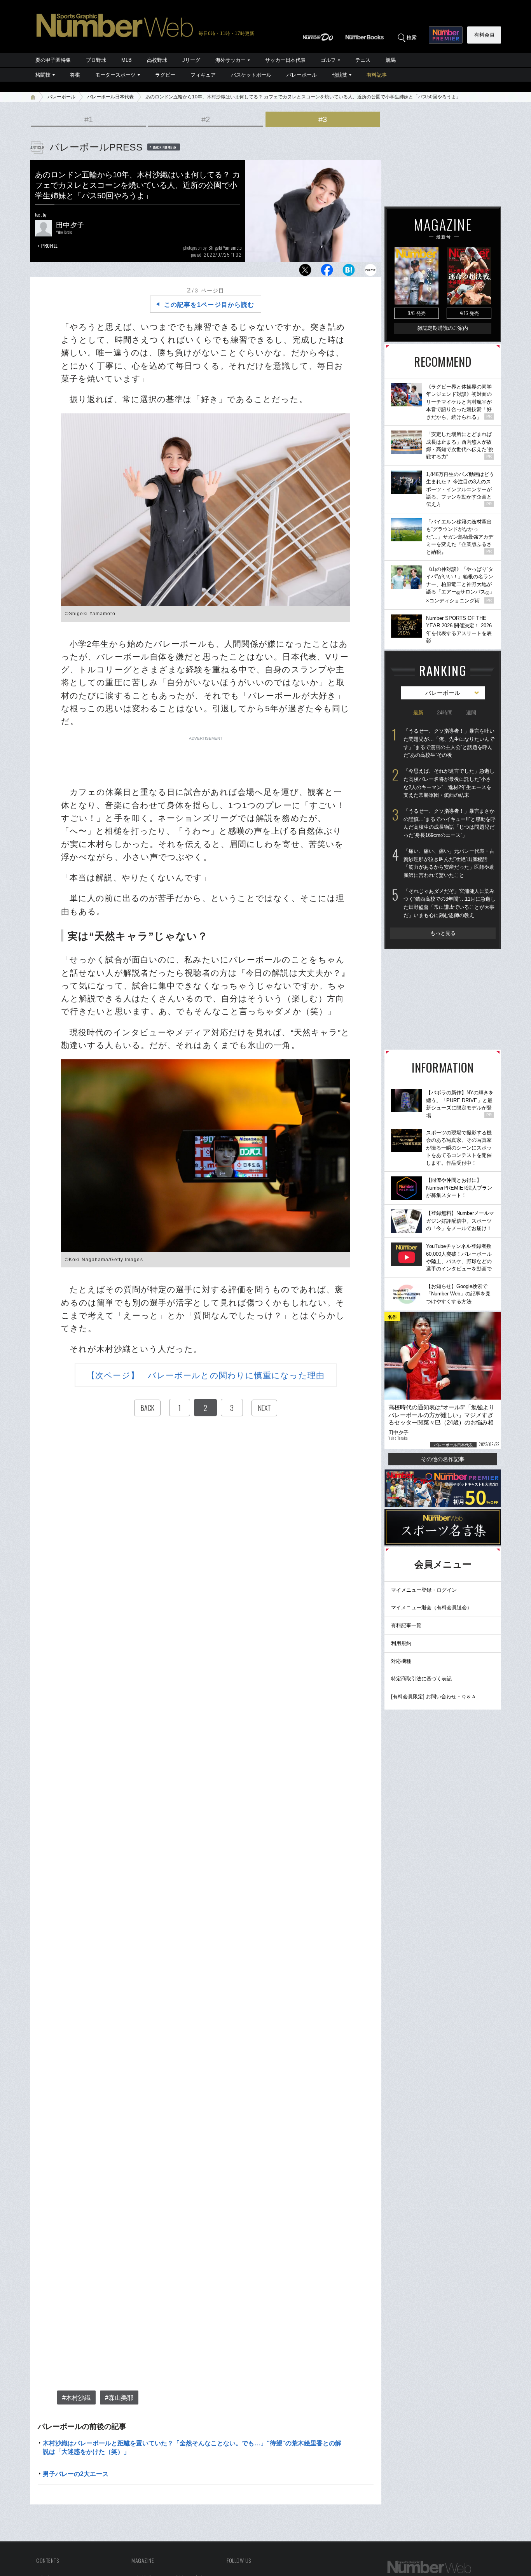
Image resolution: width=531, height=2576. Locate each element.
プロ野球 (96, 60)
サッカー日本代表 (285, 60)
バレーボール (302, 75)
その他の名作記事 (443, 1459)
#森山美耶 (119, 2398)
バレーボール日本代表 (110, 97)
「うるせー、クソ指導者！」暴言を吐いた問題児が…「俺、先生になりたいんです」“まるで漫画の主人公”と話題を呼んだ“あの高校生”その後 (449, 743)
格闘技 (43, 75)
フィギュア (203, 75)
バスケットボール (251, 75)
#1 (89, 119)
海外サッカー (231, 60)
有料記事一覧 (406, 1625)
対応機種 (401, 1661)
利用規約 (401, 1643)
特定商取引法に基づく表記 (421, 1679)
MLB (127, 60)
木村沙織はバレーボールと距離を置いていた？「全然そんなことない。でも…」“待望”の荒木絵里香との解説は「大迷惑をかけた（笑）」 (192, 2447)
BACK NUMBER (165, 147)
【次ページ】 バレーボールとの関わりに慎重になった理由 (206, 1375)
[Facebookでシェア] (327, 272)
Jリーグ (191, 60)
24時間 (445, 713)
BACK (147, 1408)
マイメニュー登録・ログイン (424, 1590)
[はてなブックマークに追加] (349, 272)
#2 (206, 119)
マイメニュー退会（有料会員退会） (431, 1607)
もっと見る (443, 933)
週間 (471, 713)
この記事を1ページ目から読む (209, 305)
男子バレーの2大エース (76, 2474)
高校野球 (157, 60)
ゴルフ (328, 60)
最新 (418, 713)
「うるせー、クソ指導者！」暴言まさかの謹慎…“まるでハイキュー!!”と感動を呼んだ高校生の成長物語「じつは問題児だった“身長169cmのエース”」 (450, 823)
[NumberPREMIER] (446, 35)
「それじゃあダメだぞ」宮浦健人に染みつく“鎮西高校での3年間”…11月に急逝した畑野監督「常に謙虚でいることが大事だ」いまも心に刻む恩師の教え (450, 903)
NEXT (264, 1408)
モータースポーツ (115, 75)
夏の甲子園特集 (53, 60)
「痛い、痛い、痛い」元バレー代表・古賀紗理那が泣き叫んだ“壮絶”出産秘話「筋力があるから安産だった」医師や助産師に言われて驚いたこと (449, 863)
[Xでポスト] (305, 272)
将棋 (75, 75)
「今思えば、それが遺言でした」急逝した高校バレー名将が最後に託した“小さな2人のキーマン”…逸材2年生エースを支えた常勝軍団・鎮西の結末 (449, 783)
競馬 (391, 60)
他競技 (340, 75)
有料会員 (484, 35)
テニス (363, 60)
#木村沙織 (76, 2398)
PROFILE (50, 246)
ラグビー (165, 75)
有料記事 (377, 75)
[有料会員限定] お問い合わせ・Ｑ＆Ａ (434, 1697)
